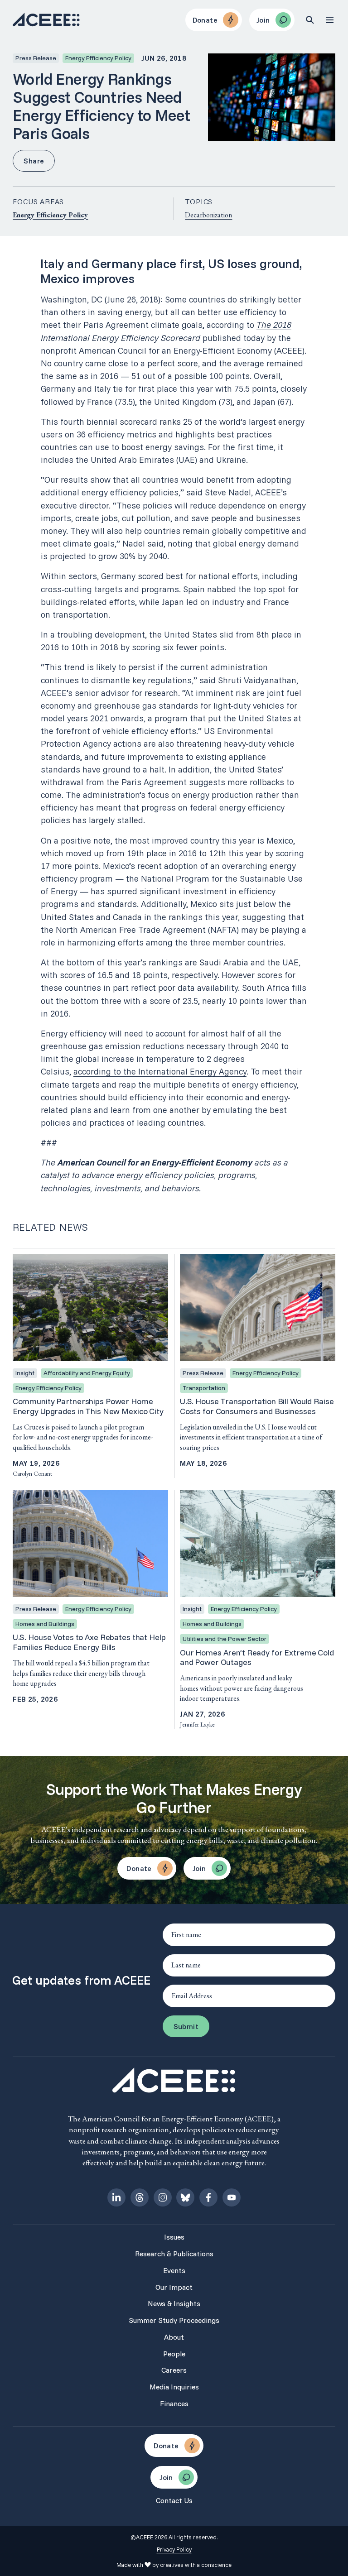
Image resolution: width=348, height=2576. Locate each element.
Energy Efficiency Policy (50, 215)
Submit (186, 2026)
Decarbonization (208, 215)
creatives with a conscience (196, 2565)
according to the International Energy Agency (160, 1071)
